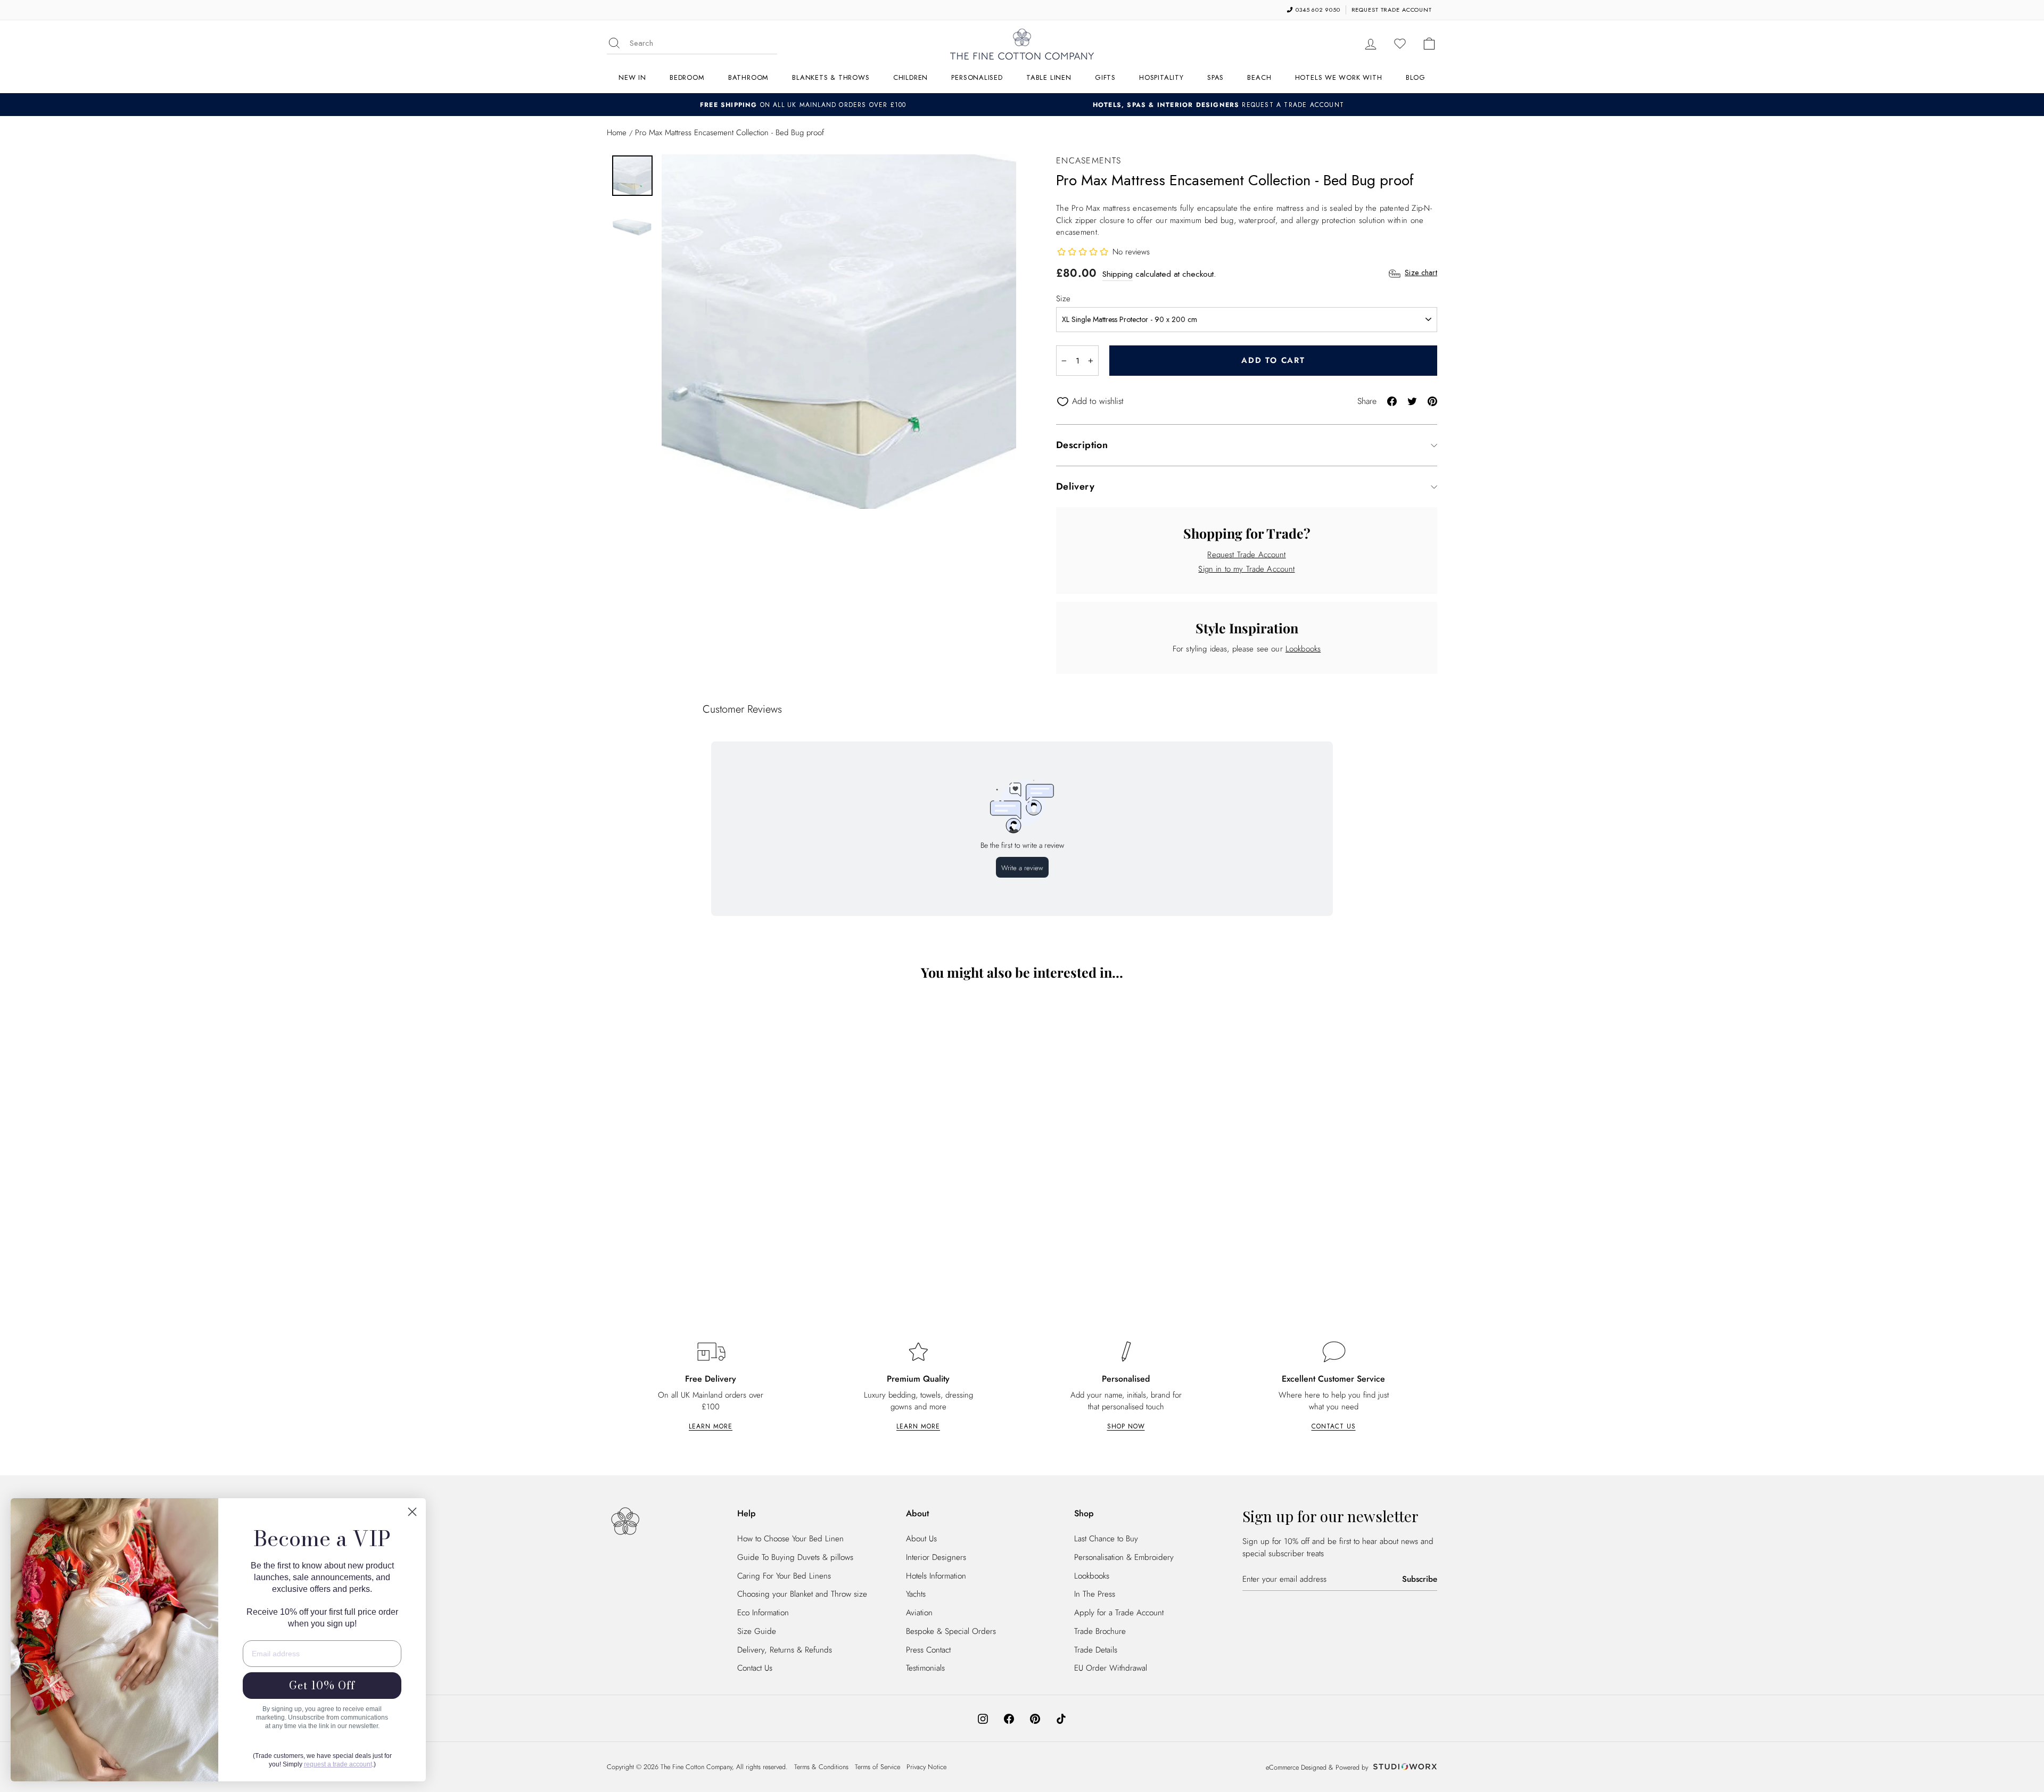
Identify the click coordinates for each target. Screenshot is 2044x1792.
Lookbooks (1303, 649)
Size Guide (757, 1631)
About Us (921, 1539)
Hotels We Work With (1339, 77)
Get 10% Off (322, 1685)
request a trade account (338, 1764)
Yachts (916, 1594)
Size (1063, 299)
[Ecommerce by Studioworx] (1404, 1768)
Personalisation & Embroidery (1124, 1557)
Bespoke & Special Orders (951, 1631)
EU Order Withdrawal (1111, 1668)
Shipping (1118, 274)
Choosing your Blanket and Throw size (802, 1594)
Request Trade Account (1246, 555)
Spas (1215, 77)
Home (617, 133)
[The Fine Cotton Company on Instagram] (983, 1718)
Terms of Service (877, 1767)
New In (632, 77)
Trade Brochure (1100, 1631)
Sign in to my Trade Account (1246, 569)
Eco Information (763, 1613)
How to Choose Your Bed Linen (790, 1539)
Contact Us (755, 1668)
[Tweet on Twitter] (1412, 400)
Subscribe (1420, 1579)
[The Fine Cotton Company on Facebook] (1009, 1718)
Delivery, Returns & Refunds (785, 1650)
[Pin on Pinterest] (1432, 400)
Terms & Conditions (821, 1767)
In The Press (1095, 1594)
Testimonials (925, 1668)
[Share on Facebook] (1392, 400)
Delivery (1075, 486)
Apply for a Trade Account (1119, 1613)
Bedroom (687, 77)
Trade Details (1096, 1650)
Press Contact (928, 1650)
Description (1082, 445)
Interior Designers (936, 1557)
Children (910, 77)
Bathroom (748, 77)
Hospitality (1161, 77)
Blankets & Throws (831, 77)
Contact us (1334, 1426)
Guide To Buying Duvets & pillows (795, 1557)
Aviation (919, 1613)
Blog (1416, 77)
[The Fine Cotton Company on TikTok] (1061, 1718)
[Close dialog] (412, 1512)
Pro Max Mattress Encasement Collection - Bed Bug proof (708, 1235)
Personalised (977, 77)
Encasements (1089, 160)
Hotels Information (936, 1576)
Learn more (711, 1426)
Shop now (1126, 1426)
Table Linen (1049, 77)
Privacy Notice (926, 1767)
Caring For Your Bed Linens (784, 1576)
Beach (1259, 77)
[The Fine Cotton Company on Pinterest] (1035, 1718)
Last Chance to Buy (1106, 1539)
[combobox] (703, 43)
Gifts (1105, 77)
